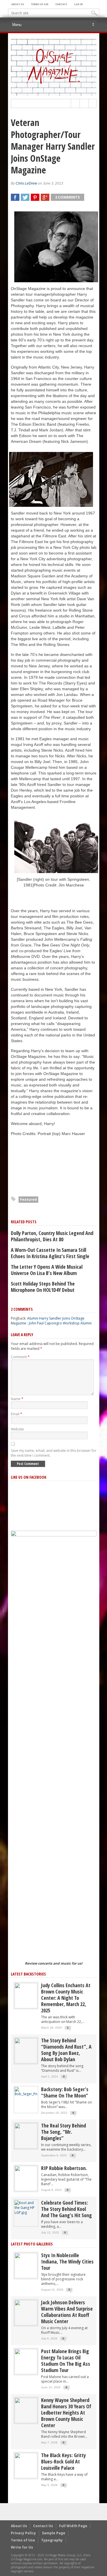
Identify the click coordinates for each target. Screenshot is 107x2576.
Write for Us (22, 2547)
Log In (78, 4)
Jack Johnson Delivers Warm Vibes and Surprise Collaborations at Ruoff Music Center (67, 2312)
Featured (28, 1199)
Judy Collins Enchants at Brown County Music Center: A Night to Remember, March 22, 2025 (66, 1998)
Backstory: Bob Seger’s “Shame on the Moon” (65, 2092)
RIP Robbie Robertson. (64, 2168)
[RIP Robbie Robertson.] (26, 2178)
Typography (52, 2540)
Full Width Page (73, 2526)
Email (17, 1414)
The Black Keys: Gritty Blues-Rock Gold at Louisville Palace (63, 2461)
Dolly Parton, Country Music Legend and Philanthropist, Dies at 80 (52, 1236)
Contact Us (43, 2526)
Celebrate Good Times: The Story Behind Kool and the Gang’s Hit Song (66, 2209)
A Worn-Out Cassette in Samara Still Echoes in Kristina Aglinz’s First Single (50, 1253)
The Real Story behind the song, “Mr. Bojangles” (63, 2132)
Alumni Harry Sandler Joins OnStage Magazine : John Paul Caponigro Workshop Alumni (51, 1321)
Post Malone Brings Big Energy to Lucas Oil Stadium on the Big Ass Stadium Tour (66, 2361)
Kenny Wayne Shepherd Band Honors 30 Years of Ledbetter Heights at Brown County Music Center (66, 2413)
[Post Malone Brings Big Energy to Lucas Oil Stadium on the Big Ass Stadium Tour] (26, 2361)
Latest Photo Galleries (32, 2244)
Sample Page (54, 2533)
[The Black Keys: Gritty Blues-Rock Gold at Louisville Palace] (26, 2465)
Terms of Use (40, 4)
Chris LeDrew (26, 183)
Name (17, 1399)
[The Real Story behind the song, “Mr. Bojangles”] (26, 2136)
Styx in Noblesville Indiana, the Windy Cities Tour (67, 2261)
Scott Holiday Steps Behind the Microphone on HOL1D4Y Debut (43, 1287)
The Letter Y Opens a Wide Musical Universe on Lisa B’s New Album (47, 1270)
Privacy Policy (23, 2533)
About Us (18, 4)
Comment (20, 1357)
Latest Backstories (28, 1974)
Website (17, 1429)
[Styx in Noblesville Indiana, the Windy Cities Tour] (26, 2265)
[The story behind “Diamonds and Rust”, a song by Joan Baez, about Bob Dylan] (26, 2050)
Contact (61, 4)
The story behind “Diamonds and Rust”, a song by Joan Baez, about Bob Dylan (66, 2050)
